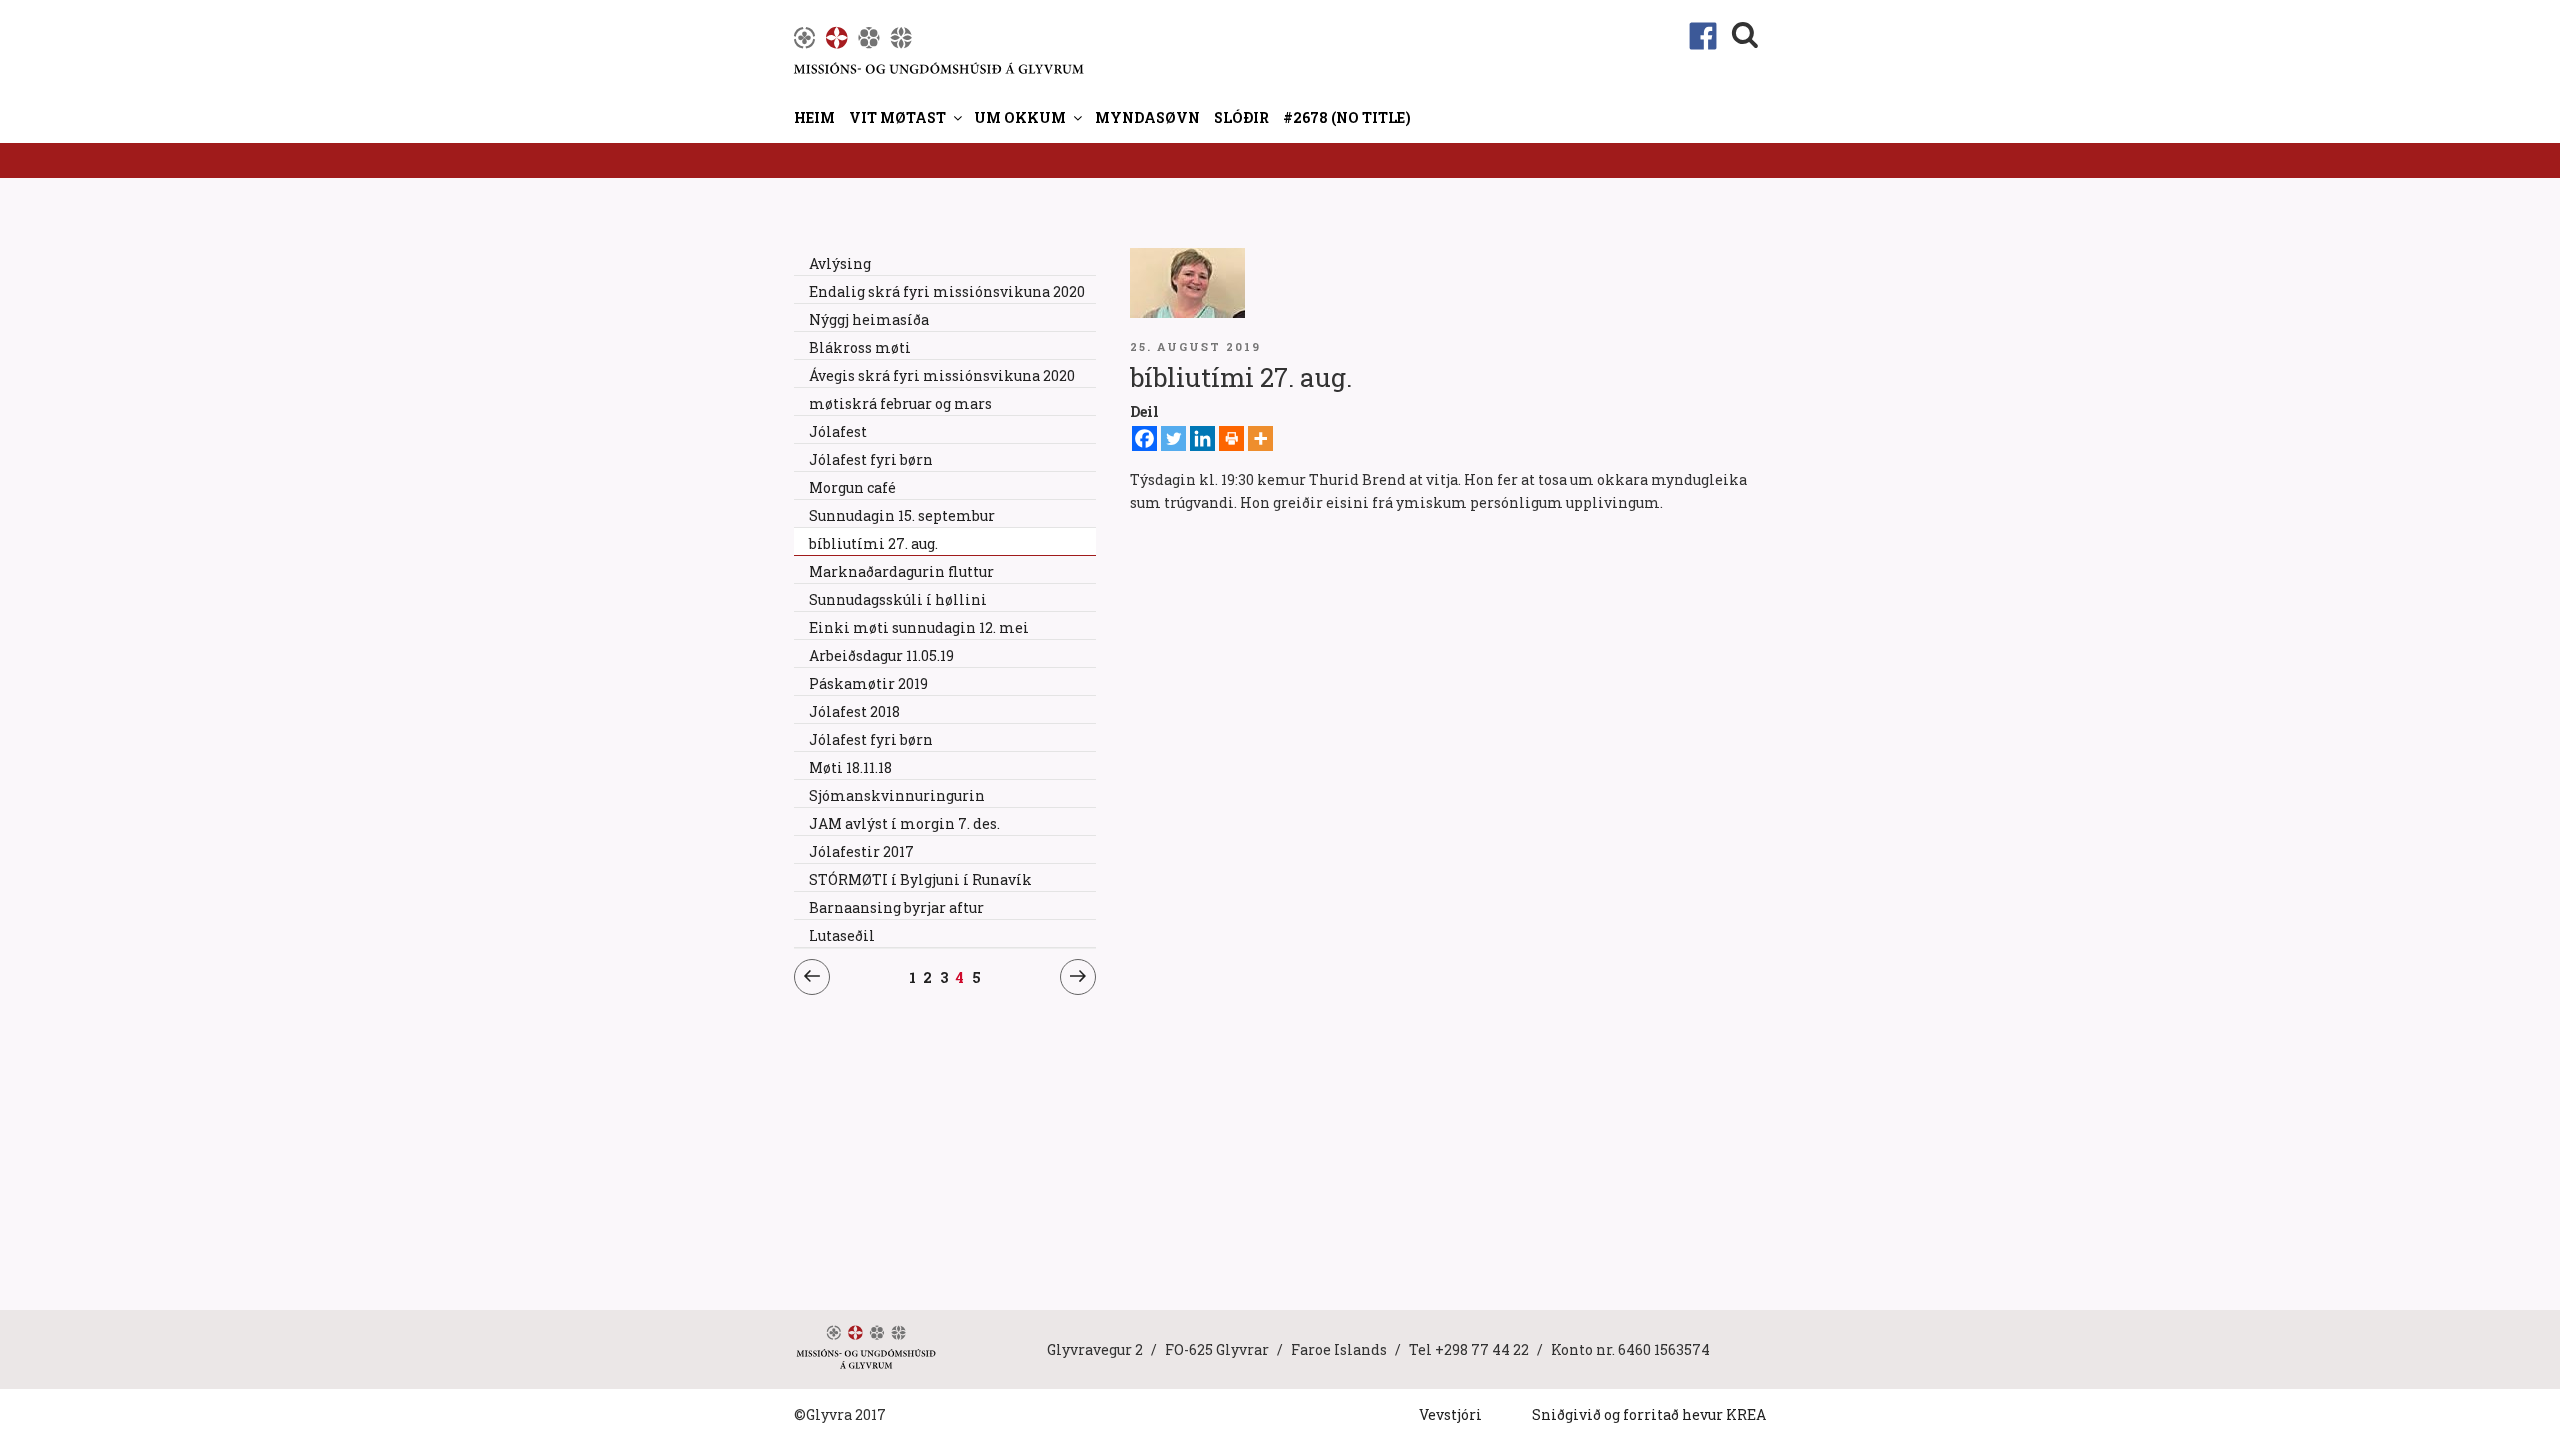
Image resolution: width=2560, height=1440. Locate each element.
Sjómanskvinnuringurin (897, 795)
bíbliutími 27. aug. (873, 543)
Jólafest (838, 431)
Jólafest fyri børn (871, 459)
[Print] (1231, 438)
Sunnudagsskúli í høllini (898, 599)
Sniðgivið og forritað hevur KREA (1649, 1414)
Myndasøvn (1147, 117)
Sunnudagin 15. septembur (902, 515)
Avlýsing (840, 263)
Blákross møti (860, 347)
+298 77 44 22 (1482, 1349)
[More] (1260, 438)
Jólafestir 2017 (861, 851)
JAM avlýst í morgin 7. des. (904, 823)
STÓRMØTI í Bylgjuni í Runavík (920, 879)
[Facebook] (1144, 438)
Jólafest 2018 (854, 711)
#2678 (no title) (1347, 117)
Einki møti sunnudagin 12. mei (919, 627)
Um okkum (1020, 117)
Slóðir (1241, 117)
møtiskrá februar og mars (900, 403)
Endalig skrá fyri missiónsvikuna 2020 (947, 291)
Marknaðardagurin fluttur (901, 571)
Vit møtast (897, 117)
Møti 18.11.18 (850, 767)
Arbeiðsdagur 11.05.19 (881, 655)
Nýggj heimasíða (869, 319)
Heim (814, 117)
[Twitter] (1173, 438)
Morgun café (852, 487)
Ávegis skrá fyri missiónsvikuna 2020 (942, 375)
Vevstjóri (1450, 1414)
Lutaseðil (842, 935)
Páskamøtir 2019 (868, 683)
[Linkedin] (1202, 438)
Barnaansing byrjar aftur (896, 907)
